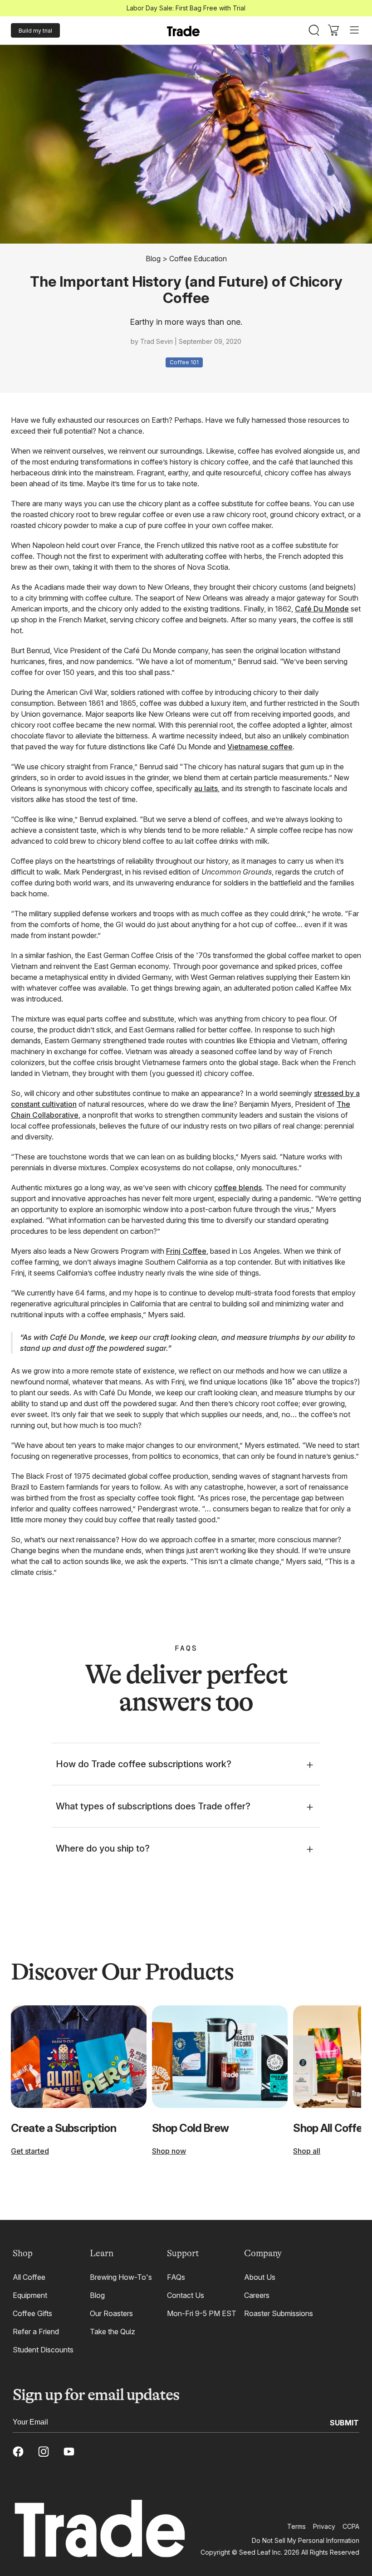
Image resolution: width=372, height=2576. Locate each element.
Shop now (169, 2151)
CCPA (351, 2526)
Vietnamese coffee (260, 747)
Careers (257, 2295)
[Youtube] (69, 2452)
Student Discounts (43, 2350)
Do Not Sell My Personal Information (306, 2540)
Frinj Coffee (186, 1251)
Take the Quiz (113, 2332)
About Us (260, 2277)
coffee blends (238, 1188)
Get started (30, 2151)
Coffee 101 (184, 362)
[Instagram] (44, 2452)
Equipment (30, 2295)
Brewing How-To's (121, 2277)
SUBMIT (344, 2422)
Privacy (324, 2526)
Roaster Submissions (279, 2313)
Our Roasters (111, 2313)
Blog (153, 259)
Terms (296, 2526)
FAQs (176, 2277)
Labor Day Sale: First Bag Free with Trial (186, 8)
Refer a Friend (36, 2332)
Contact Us (186, 2295)
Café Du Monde (322, 609)
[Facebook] (18, 2452)
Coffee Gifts (32, 2313)
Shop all (307, 2151)
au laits (206, 788)
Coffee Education (198, 259)
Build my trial (35, 31)
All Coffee (29, 2277)
